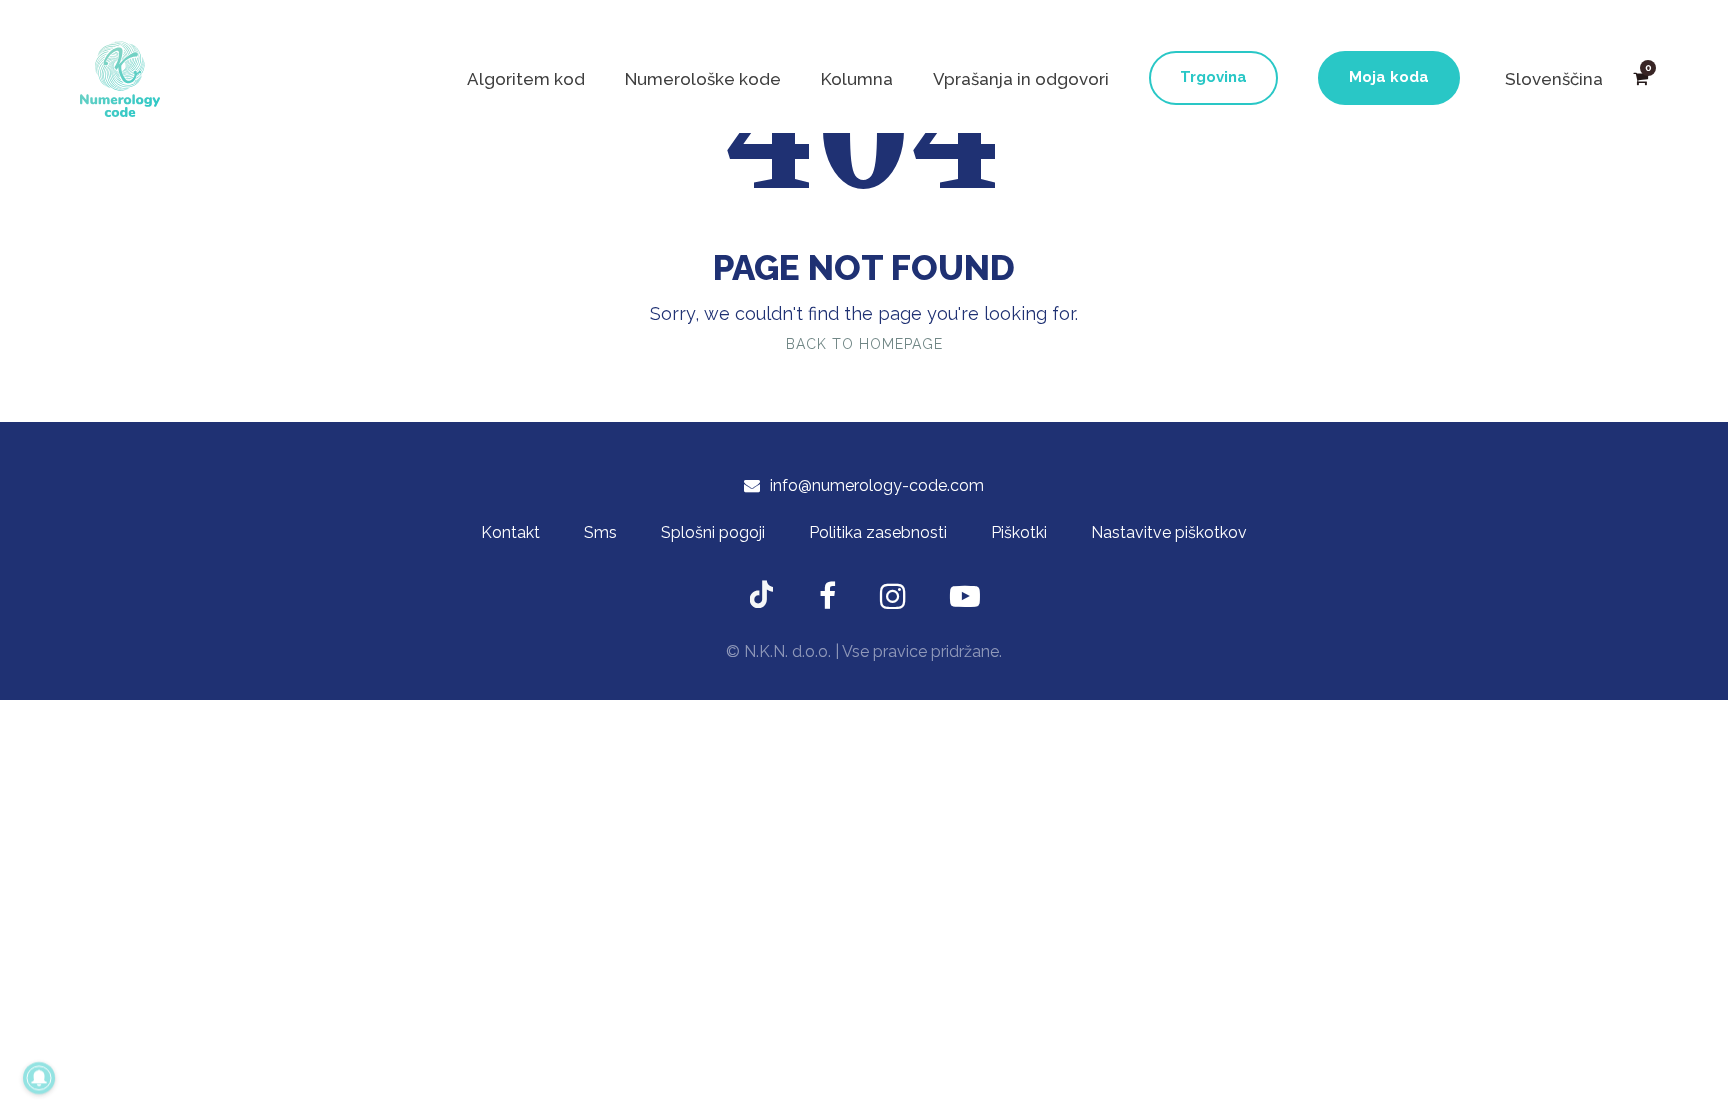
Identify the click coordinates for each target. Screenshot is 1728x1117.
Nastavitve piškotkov (1169, 532)
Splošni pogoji (713, 532)
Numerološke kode (703, 79)
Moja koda (1389, 77)
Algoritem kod (526, 79)
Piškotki (1019, 532)
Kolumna (857, 79)
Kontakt (510, 532)
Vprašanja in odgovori (1021, 79)
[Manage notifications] (39, 1078)
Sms (600, 532)
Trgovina (1213, 77)
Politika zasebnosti (878, 532)
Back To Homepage (864, 344)
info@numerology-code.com (877, 485)
